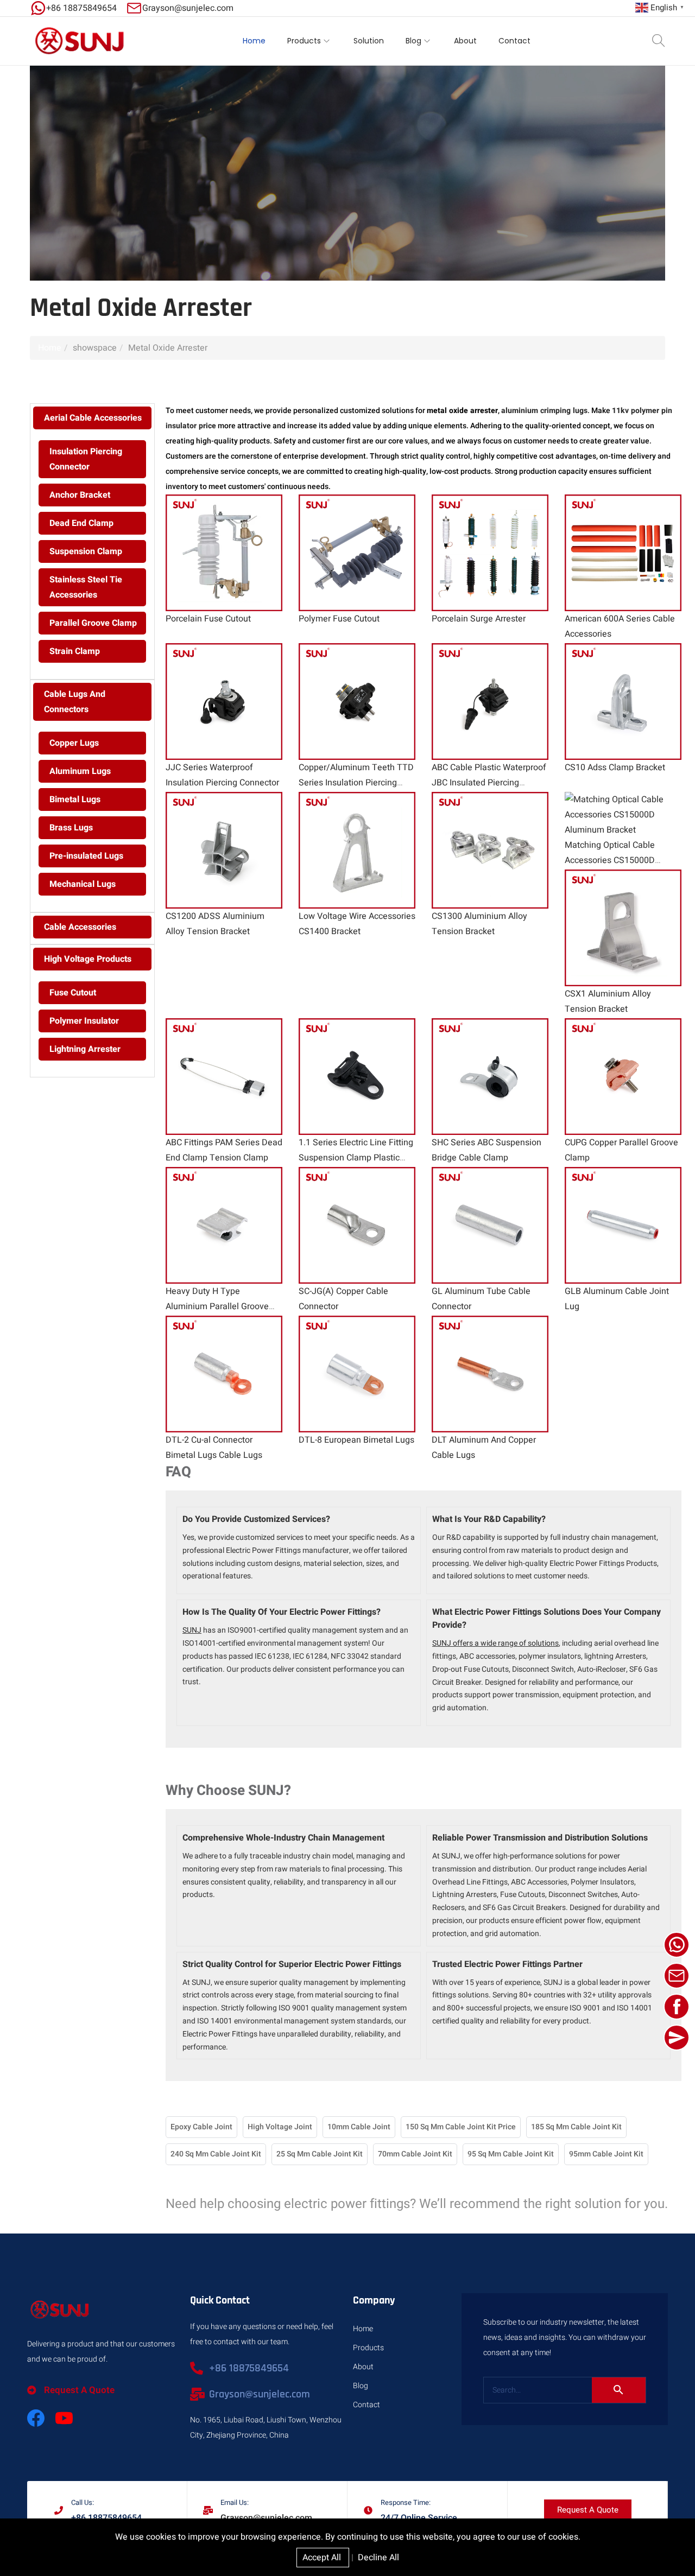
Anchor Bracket (80, 495)
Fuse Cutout (73, 993)
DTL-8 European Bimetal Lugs (356, 1440)
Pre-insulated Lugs (86, 856)
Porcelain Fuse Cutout (208, 619)
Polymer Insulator (84, 1021)
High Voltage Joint (280, 2127)
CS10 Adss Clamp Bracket (615, 767)
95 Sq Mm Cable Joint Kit (511, 2154)
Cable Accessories (80, 927)
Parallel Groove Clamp (93, 623)
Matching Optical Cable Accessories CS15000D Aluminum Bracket (610, 860)
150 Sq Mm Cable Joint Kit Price (461, 2127)
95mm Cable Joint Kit (606, 2154)
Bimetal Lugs (75, 800)
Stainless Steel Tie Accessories (86, 587)
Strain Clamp (75, 651)
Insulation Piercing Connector (86, 459)
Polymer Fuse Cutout (339, 619)
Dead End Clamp (81, 523)
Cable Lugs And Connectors (75, 702)
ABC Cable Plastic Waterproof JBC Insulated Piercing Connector (489, 783)
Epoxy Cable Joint (201, 2127)
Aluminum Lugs (80, 771)
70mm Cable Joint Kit (415, 2154)
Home (50, 348)
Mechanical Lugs (83, 884)
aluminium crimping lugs (544, 411)
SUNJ (192, 1630)
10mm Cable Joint (359, 2127)
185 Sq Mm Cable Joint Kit (576, 2127)
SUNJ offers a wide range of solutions (495, 1643)
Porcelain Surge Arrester (479, 619)
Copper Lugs (74, 743)
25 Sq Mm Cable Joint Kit (320, 2154)
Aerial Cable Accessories (93, 418)
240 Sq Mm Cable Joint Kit (216, 2154)
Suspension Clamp (86, 551)
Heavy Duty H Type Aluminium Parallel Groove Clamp (217, 1306)
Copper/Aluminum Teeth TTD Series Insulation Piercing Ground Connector (356, 783)
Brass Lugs (71, 828)
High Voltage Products (88, 959)
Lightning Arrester (85, 1049)
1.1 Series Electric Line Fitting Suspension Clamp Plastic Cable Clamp (356, 1158)
